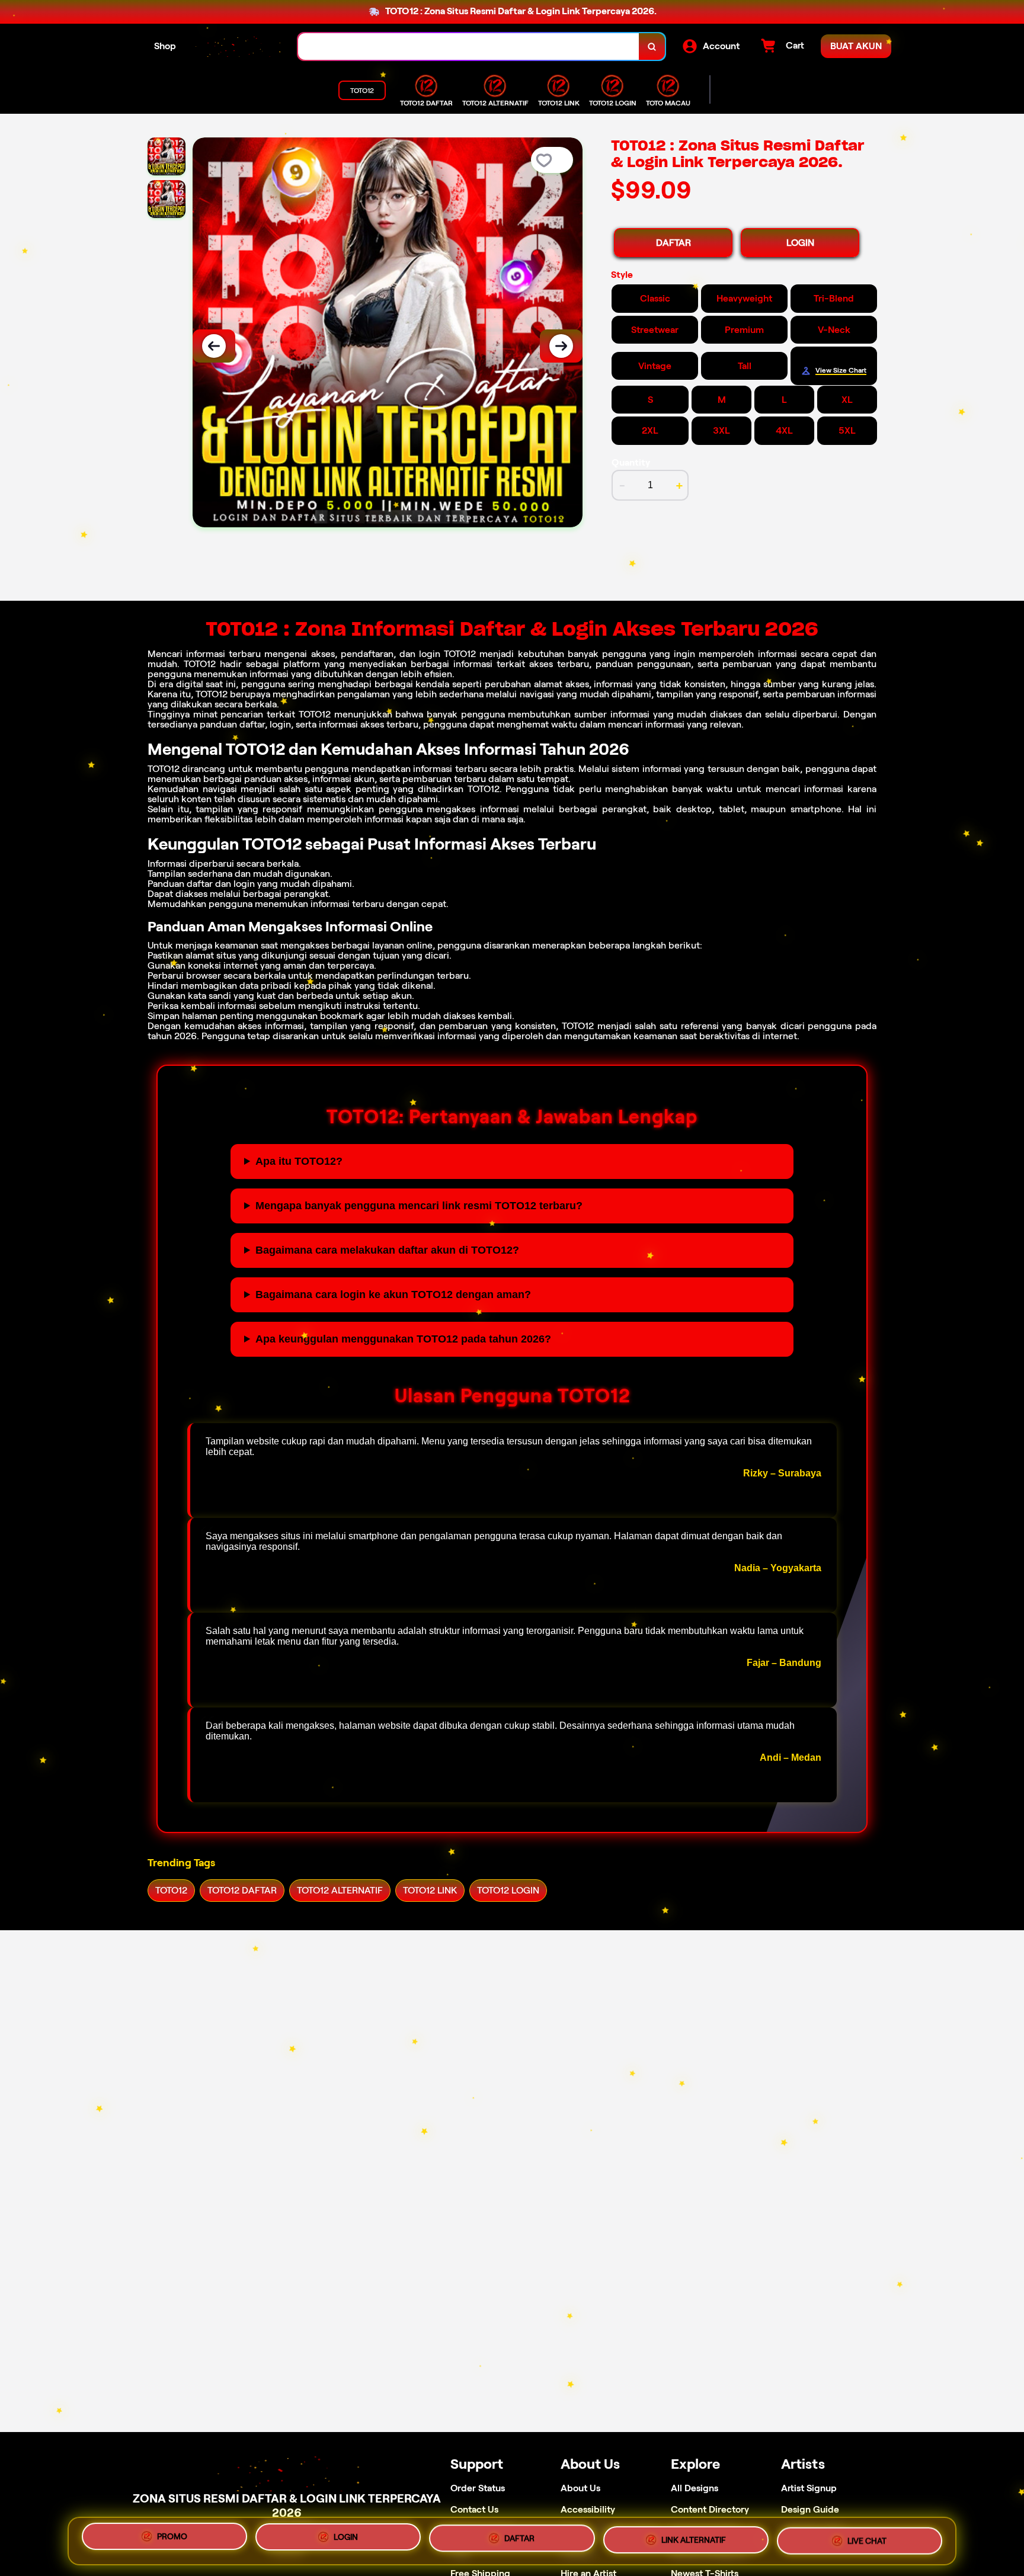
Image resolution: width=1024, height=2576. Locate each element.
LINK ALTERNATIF (694, 2541)
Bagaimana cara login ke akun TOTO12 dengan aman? (393, 1295)
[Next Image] (561, 346)
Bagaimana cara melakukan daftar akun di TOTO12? (387, 1250)
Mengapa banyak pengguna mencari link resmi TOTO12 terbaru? (419, 1206)
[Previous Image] (214, 346)
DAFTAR (673, 243)
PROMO (172, 2538)
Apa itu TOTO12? (299, 1161)
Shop (165, 46)
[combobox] (469, 47)
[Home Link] (237, 47)
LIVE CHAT (867, 2540)
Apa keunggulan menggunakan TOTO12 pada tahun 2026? (403, 1339)
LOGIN (800, 243)
